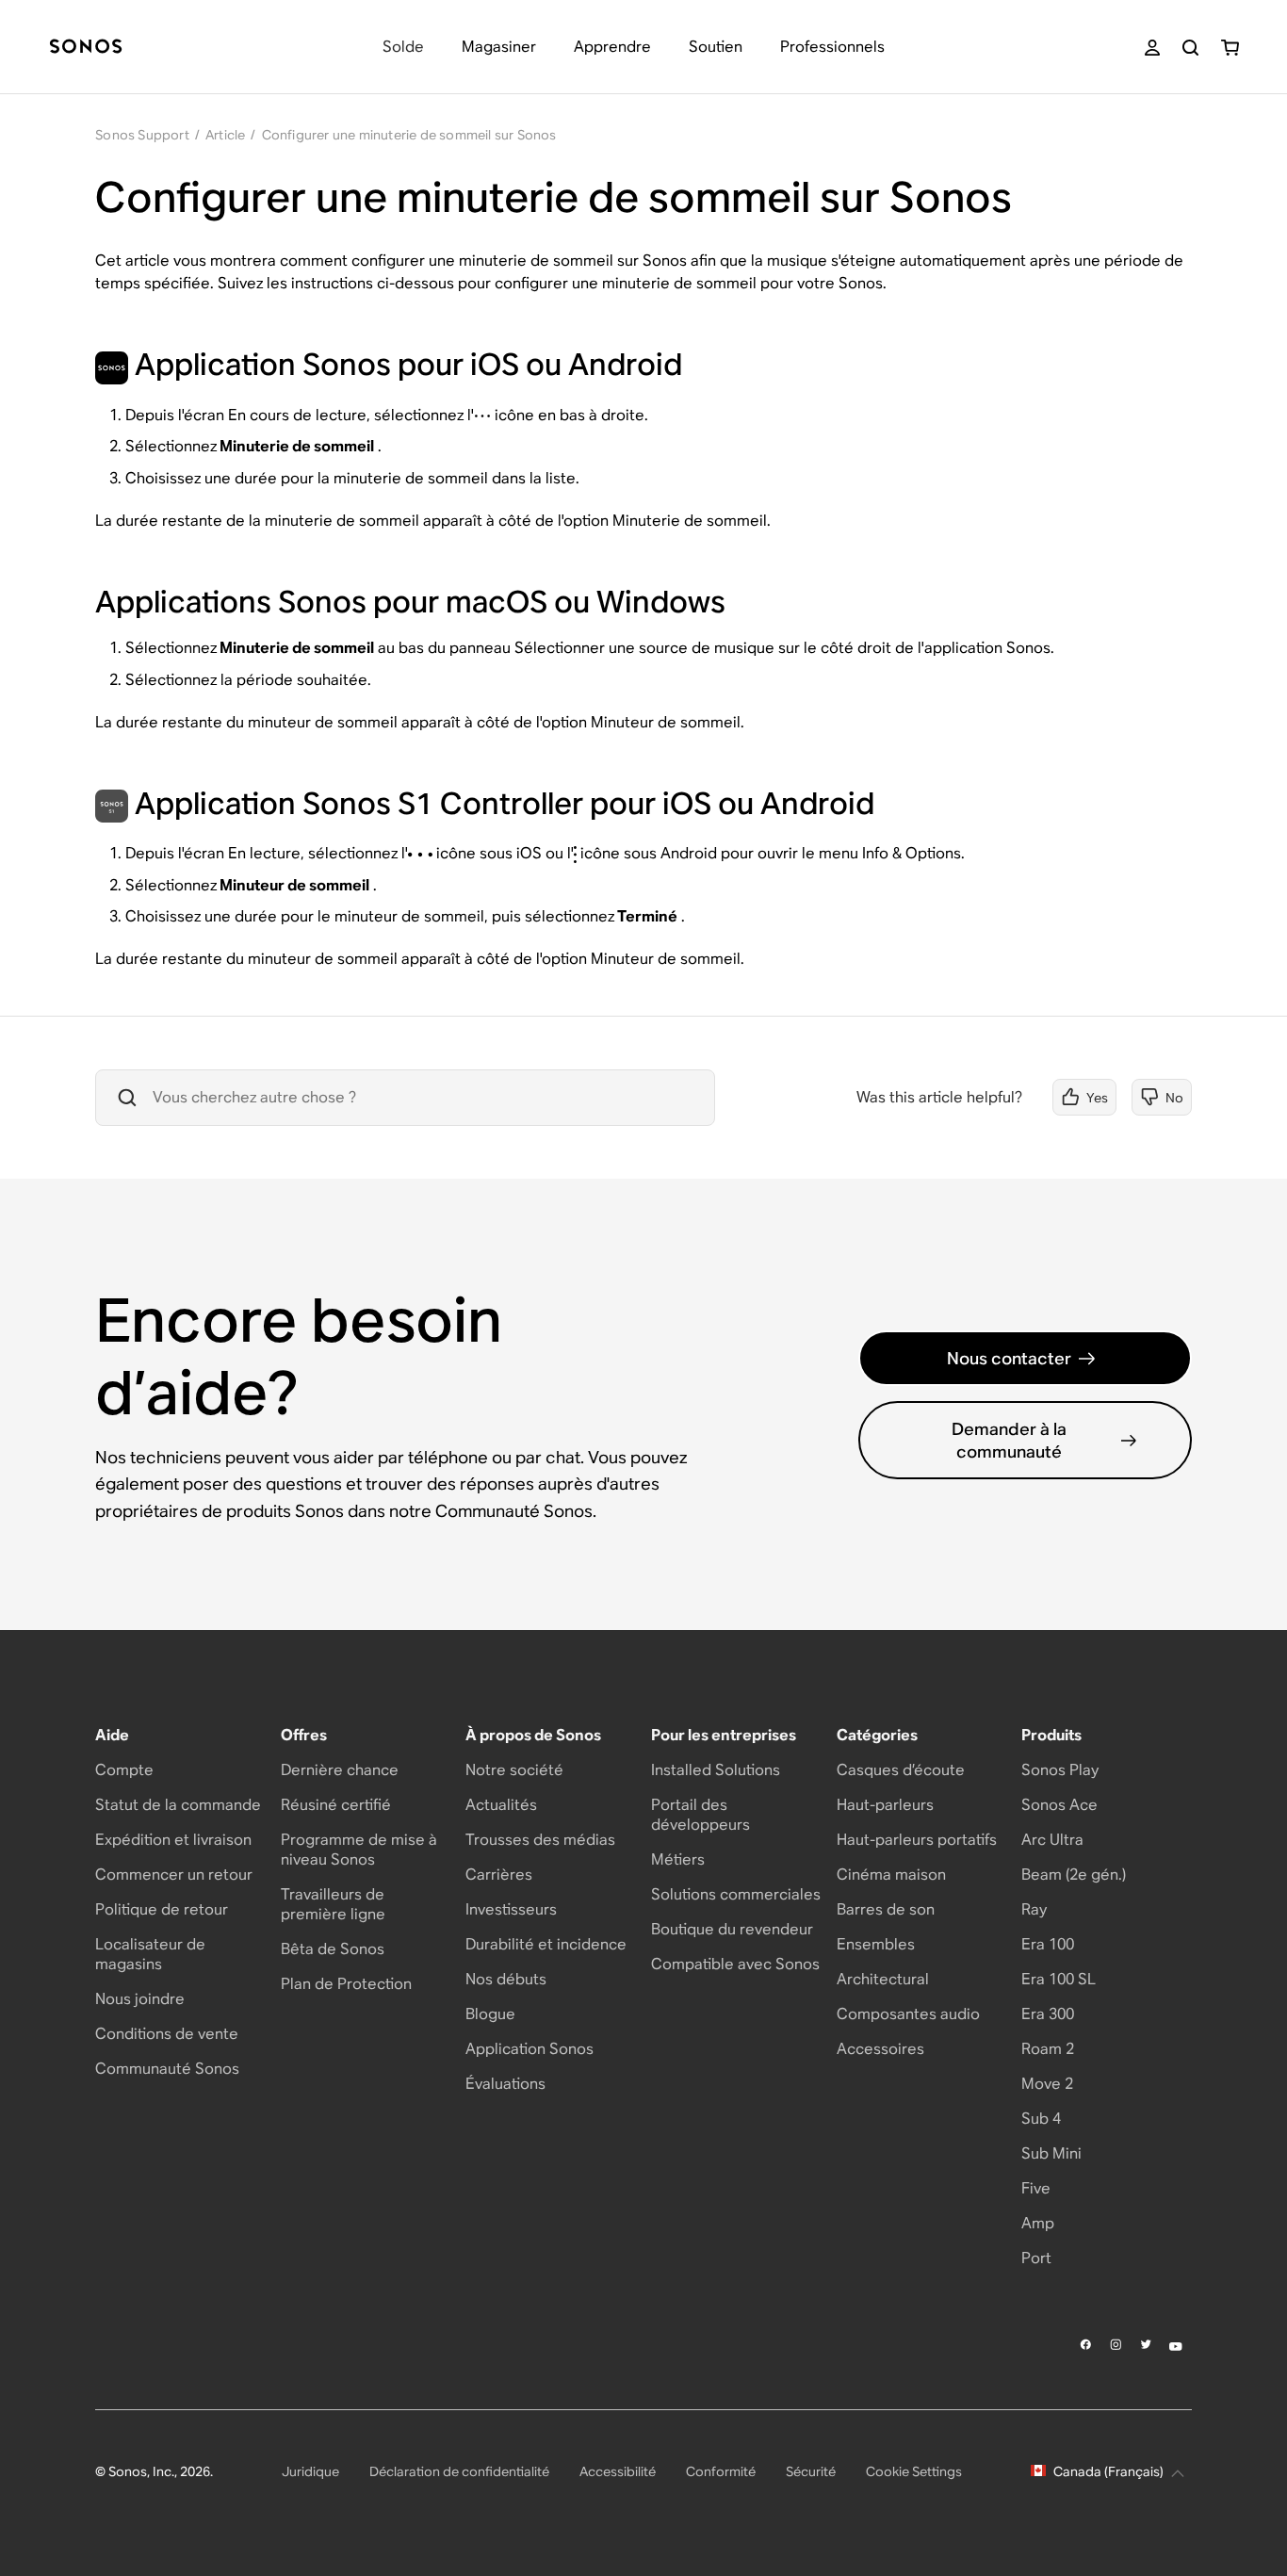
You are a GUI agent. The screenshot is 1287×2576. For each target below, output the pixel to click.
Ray (1034, 1909)
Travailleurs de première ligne (333, 1904)
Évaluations (505, 2084)
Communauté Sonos (167, 2069)
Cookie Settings (914, 2471)
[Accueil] (86, 48)
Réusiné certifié (336, 1805)
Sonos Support (142, 135)
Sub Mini (1051, 2153)
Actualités (501, 1805)
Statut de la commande (178, 1805)
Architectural (883, 1979)
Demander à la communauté (1009, 1440)
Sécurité (811, 2471)
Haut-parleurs (885, 1805)
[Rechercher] (1190, 48)
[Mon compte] (1152, 48)
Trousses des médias (540, 1840)
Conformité (721, 2471)
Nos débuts (506, 1979)
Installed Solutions (716, 1770)
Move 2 (1047, 2084)
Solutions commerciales (736, 1894)
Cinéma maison (891, 1875)
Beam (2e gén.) (1074, 1875)
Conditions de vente (167, 2034)
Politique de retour (162, 1909)
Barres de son (886, 1909)
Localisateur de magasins (150, 1954)
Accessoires (880, 2049)
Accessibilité (618, 2471)
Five (1036, 2188)
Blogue (490, 2014)
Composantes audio (908, 2014)
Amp (1038, 2223)
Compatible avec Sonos (735, 1964)
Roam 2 (1048, 2049)
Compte (124, 1770)
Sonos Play (1060, 1770)
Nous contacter (1009, 1358)
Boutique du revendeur (732, 1929)
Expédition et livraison (173, 1840)
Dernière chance (340, 1770)
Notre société (514, 1770)
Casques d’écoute (901, 1770)
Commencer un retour (174, 1875)
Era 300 (1048, 2014)
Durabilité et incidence (546, 1944)
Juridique (310, 2471)
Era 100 (1048, 1944)
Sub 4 (1041, 2119)
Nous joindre (140, 1999)
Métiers (678, 1859)
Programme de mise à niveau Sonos (359, 1850)
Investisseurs (511, 1909)
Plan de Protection (346, 1984)
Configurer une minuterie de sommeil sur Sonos (409, 135)
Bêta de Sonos (333, 1949)
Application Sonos (529, 2049)
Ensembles (876, 1944)
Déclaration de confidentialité (459, 2471)
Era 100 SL (1059, 1979)
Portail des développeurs (701, 1815)
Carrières (499, 1875)
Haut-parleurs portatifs (917, 1840)
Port (1036, 2258)
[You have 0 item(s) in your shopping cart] (1230, 48)
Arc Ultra (1052, 1840)
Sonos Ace (1059, 1805)
